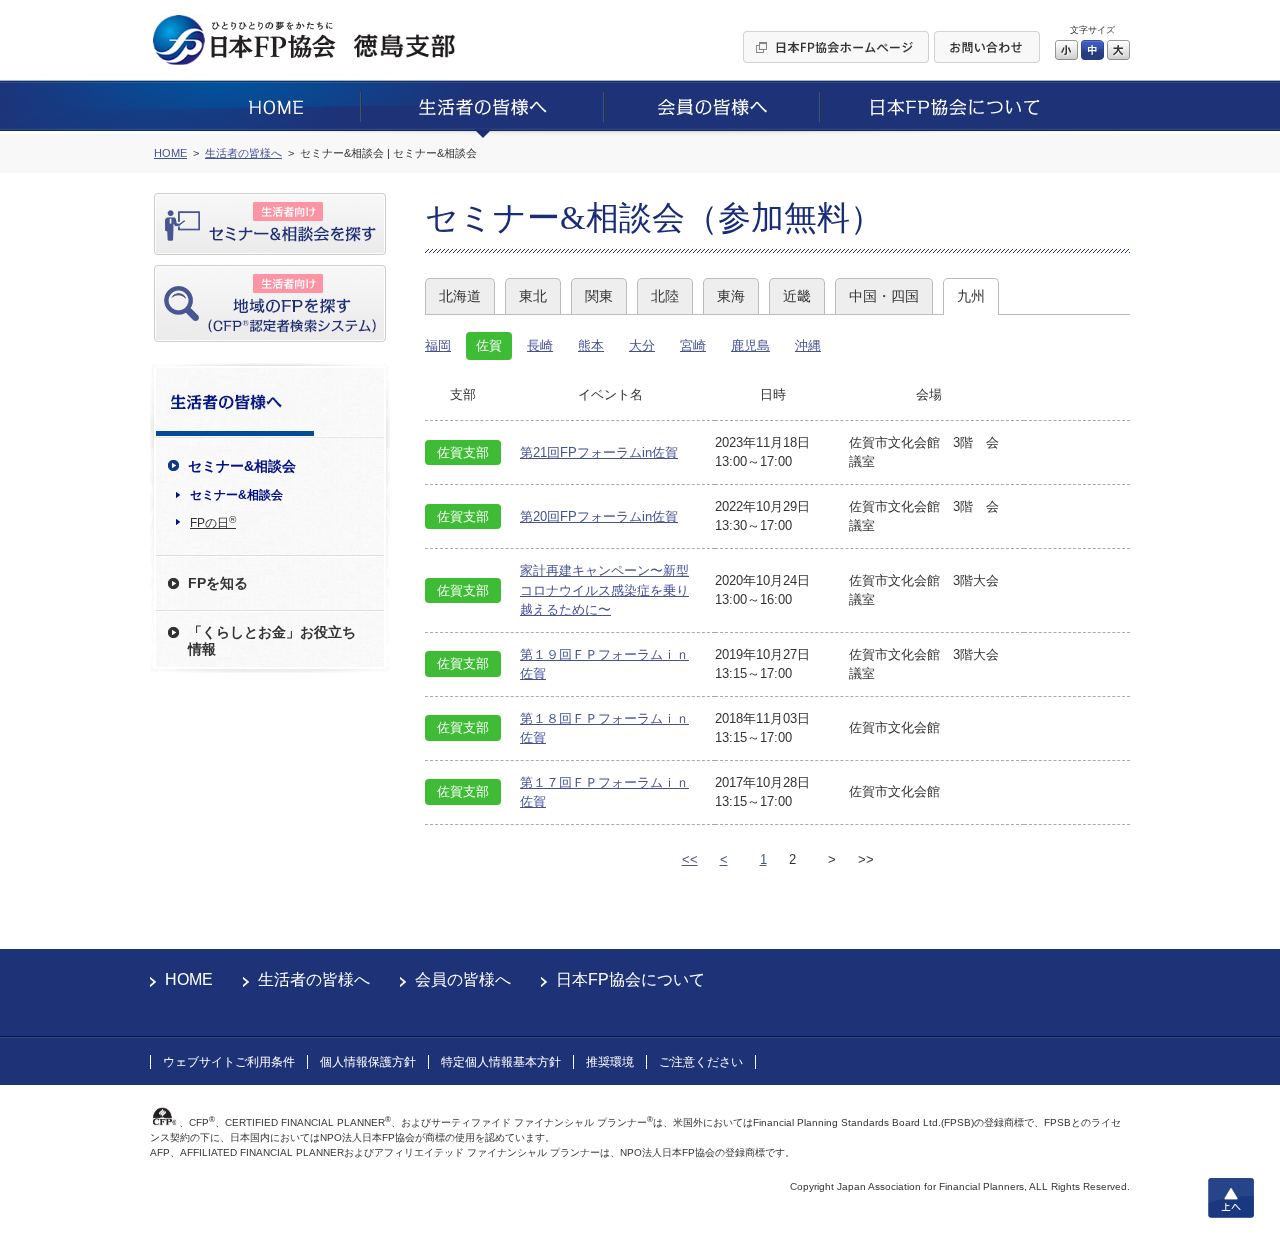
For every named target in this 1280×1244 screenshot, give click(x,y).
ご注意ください (701, 1062)
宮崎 (693, 345)
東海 (731, 296)
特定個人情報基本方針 (501, 1062)
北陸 (665, 296)
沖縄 (808, 345)
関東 (599, 296)
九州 (971, 296)
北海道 (460, 296)
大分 (642, 345)
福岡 (438, 345)
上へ (1231, 1198)
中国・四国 (884, 296)
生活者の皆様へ (314, 979)
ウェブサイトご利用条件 (229, 1062)
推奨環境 (610, 1062)
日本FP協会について (630, 979)
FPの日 (213, 522)
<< (690, 859)
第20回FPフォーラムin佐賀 (599, 516)
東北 (533, 296)
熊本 (591, 345)
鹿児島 (750, 345)
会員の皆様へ (463, 979)
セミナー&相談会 (236, 495)
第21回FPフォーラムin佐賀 (599, 452)
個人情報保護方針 (368, 1062)
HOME (189, 979)
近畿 (797, 296)
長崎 (540, 345)
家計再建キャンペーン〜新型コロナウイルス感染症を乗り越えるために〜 (604, 590)
